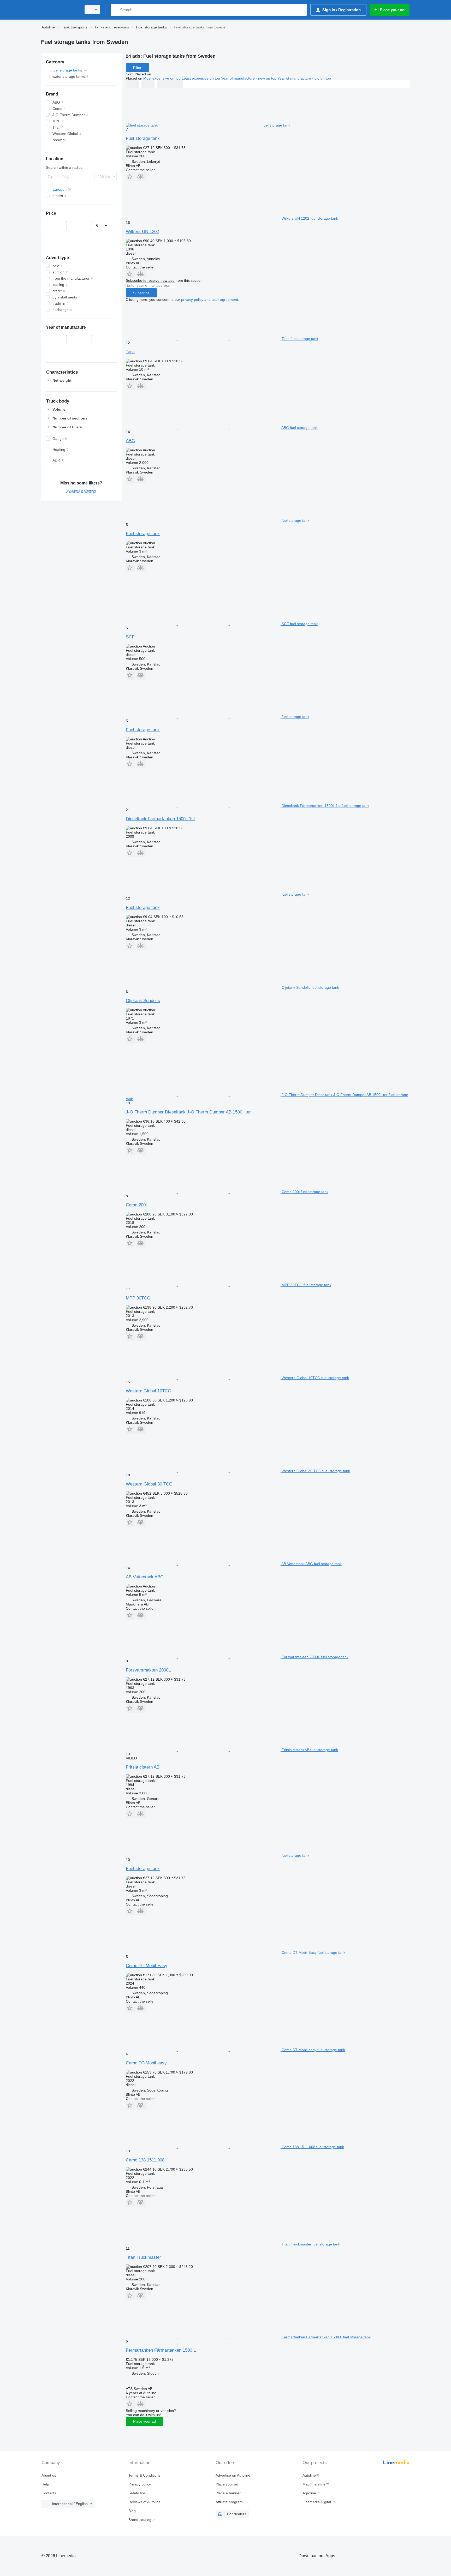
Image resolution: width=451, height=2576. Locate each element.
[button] (131, 176)
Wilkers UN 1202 (142, 232)
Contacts (49, 2493)
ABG (130, 441)
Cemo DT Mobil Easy (147, 1966)
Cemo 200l (136, 1205)
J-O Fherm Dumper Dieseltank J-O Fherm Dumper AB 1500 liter (188, 1112)
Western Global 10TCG (149, 1391)
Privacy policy (140, 2484)
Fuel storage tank (143, 138)
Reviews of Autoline (144, 2502)
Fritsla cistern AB (143, 1767)
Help (45, 2484)
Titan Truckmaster (143, 2257)
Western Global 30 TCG (149, 1484)
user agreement (225, 299)
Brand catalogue (142, 2520)
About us (49, 2475)
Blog (132, 2511)
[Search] (116, 10)
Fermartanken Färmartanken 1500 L (161, 2350)
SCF (130, 637)
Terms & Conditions (144, 2475)
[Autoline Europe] (60, 10)
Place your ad (144, 2421)
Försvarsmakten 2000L (148, 1670)
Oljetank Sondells (143, 1001)
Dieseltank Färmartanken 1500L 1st (160, 819)
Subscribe (141, 293)
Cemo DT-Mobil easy (146, 2063)
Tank (130, 352)
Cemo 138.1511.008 (145, 2160)
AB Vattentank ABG (145, 1577)
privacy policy (192, 299)
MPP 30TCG (138, 1298)
